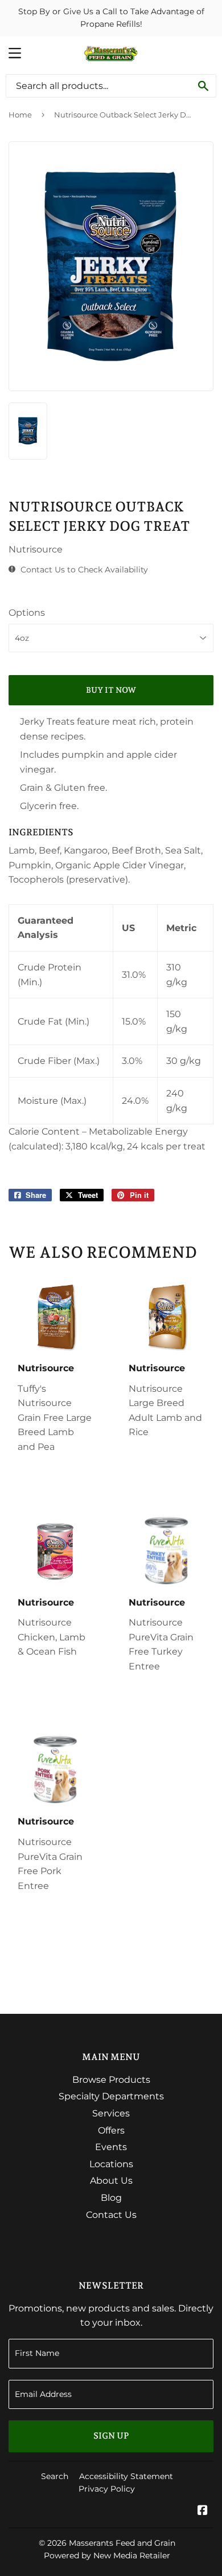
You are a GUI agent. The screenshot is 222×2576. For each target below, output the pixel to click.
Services (111, 2113)
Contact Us (111, 2215)
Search (55, 2476)
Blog (111, 2198)
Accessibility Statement (126, 2476)
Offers (111, 2130)
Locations (111, 2164)
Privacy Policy (107, 2489)
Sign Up (111, 2436)
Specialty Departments (111, 2096)
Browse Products (111, 2080)
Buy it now (111, 690)
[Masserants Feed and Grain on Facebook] (203, 2511)
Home (20, 115)
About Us (111, 2181)
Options (27, 613)
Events (111, 2147)
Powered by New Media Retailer (107, 2555)
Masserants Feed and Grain (122, 2543)
